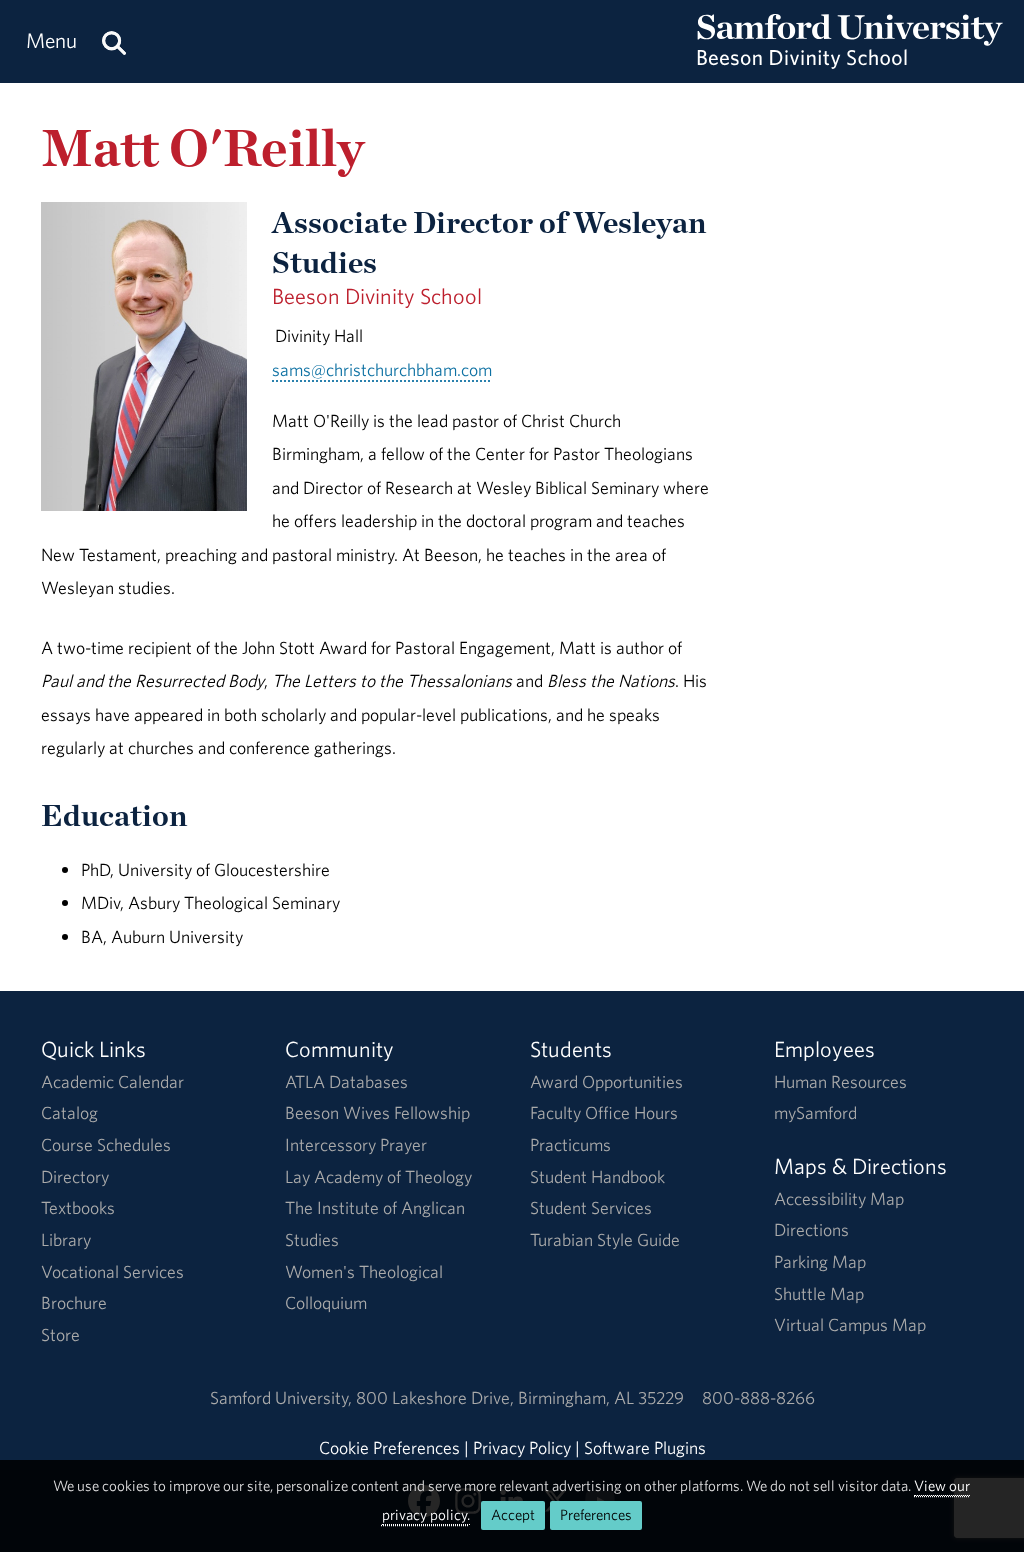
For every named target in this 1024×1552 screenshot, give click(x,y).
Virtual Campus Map (850, 1324)
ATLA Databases (346, 1081)
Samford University (283, 1397)
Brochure (74, 1302)
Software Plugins (645, 1447)
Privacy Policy (522, 1447)
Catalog (69, 1112)
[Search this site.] (114, 41)
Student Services (591, 1207)
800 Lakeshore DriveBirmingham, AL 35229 (520, 1397)
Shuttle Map (819, 1293)
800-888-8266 (758, 1397)
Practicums (570, 1144)
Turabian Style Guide (605, 1239)
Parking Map (820, 1261)
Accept (513, 1514)
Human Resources (840, 1081)
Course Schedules (106, 1144)
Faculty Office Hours (604, 1112)
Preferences (596, 1514)
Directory (75, 1176)
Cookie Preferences (389, 1447)
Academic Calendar (112, 1081)
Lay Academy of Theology (378, 1176)
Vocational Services (112, 1271)
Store (60, 1334)
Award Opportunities (606, 1081)
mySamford (815, 1112)
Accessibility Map (839, 1198)
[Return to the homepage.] (850, 60)
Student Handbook (597, 1176)
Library (66, 1239)
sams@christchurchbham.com (382, 369)
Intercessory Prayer (356, 1144)
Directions (811, 1229)
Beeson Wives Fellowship (377, 1112)
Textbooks (78, 1207)
